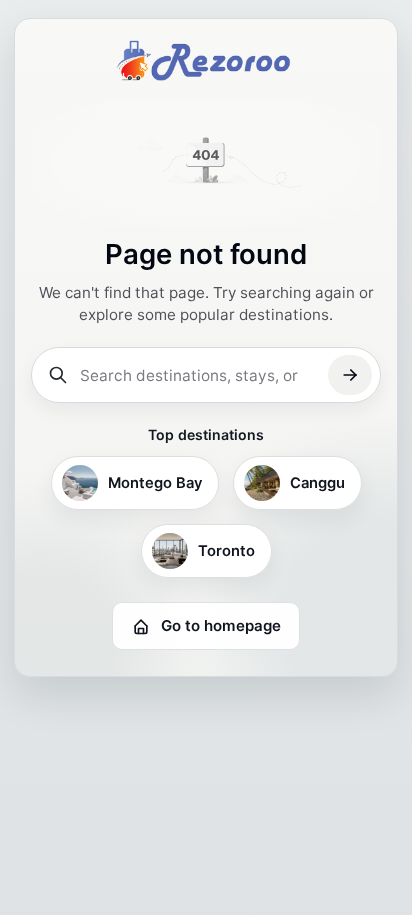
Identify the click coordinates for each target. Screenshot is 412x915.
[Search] (350, 375)
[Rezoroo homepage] (206, 60)
